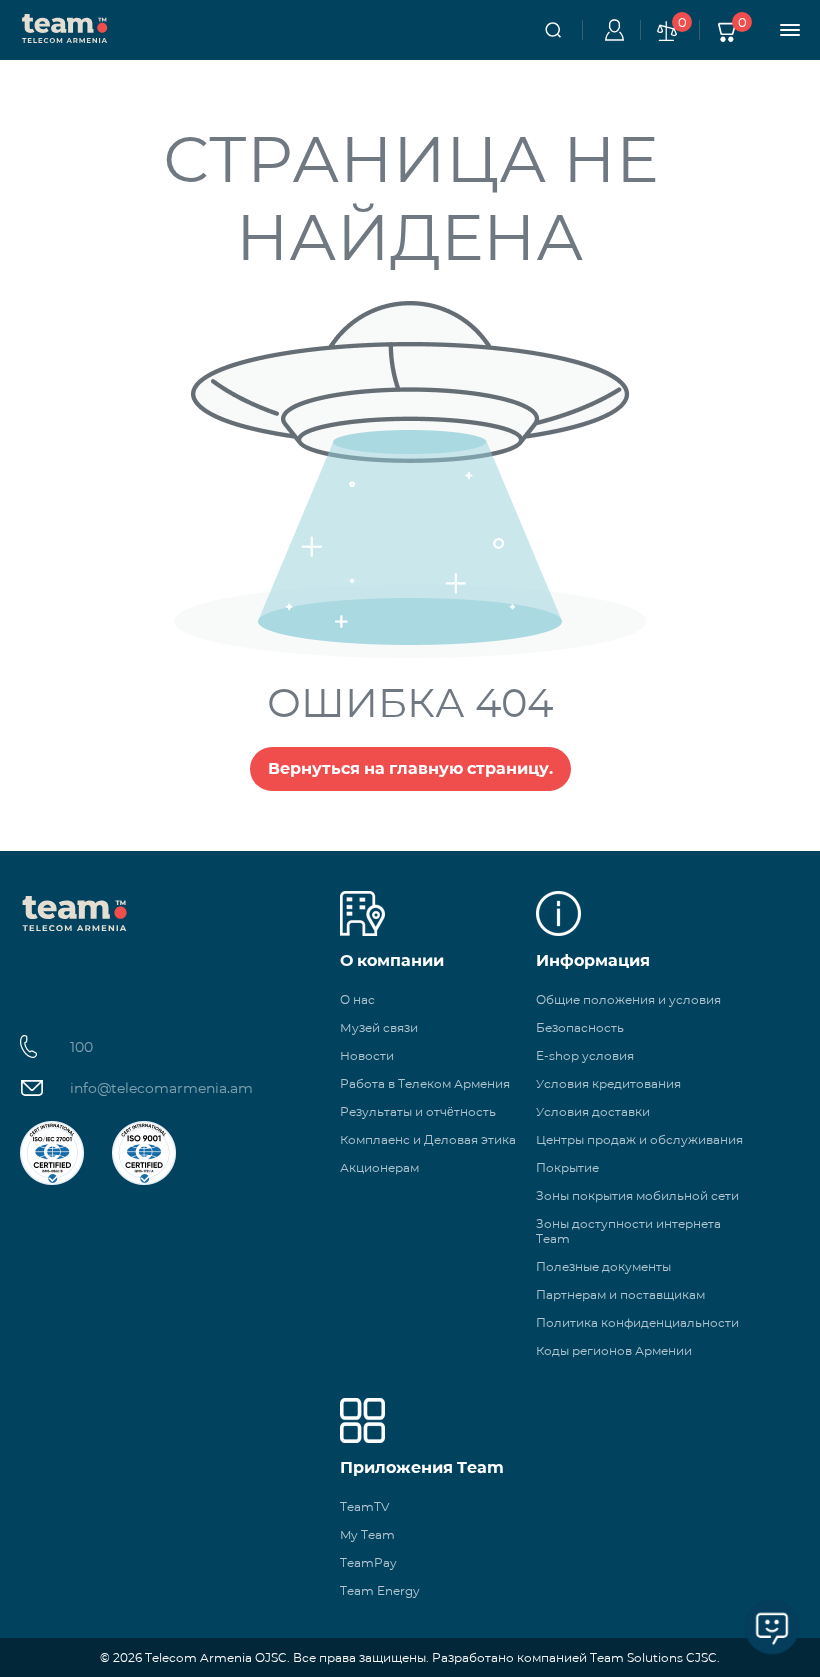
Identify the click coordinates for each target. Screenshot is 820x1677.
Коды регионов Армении (614, 1350)
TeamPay (368, 1562)
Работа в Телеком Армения (425, 1083)
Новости (367, 1055)
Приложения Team (422, 1467)
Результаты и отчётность (418, 1111)
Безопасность (580, 1027)
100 (81, 1047)
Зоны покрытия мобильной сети (637, 1195)
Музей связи (379, 1027)
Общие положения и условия (628, 999)
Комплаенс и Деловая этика (428, 1139)
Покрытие (567, 1167)
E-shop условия (585, 1055)
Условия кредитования (608, 1083)
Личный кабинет (611, 30)
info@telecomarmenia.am (161, 1088)
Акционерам (379, 1167)
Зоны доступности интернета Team (628, 1231)
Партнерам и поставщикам (620, 1294)
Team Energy (380, 1590)
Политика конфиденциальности (637, 1322)
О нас (357, 999)
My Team (367, 1534)
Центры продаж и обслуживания (639, 1139)
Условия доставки (593, 1111)
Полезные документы (603, 1266)
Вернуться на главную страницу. (410, 768)
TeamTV (364, 1506)
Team (65, 27)
